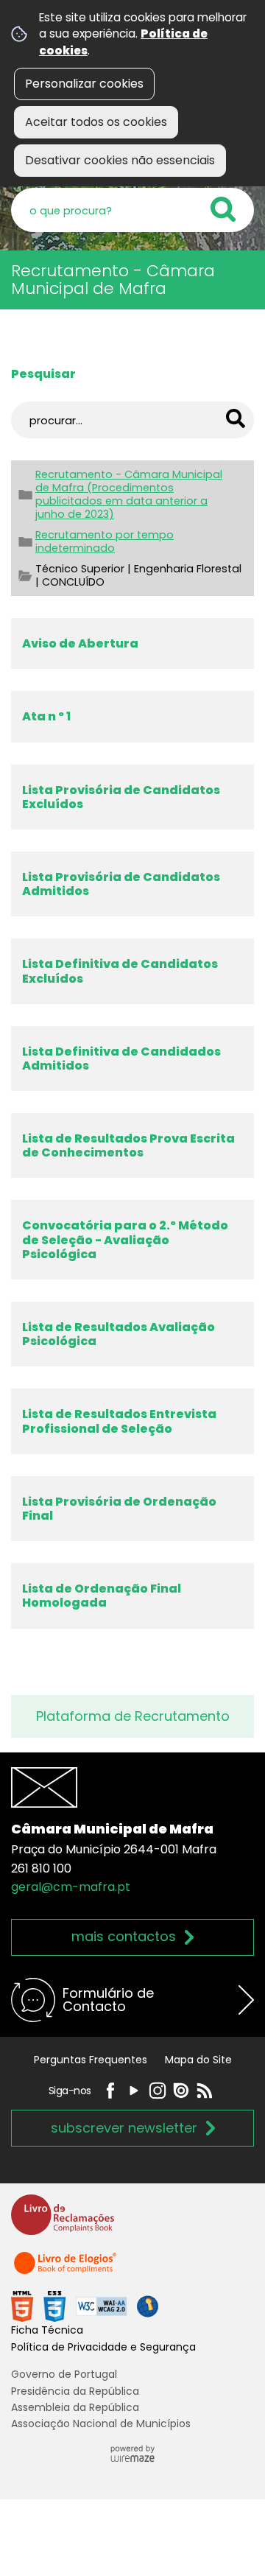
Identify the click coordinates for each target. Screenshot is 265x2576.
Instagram (158, 2091)
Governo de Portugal (64, 2374)
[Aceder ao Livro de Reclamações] (63, 2221)
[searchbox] (132, 210)
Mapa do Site (198, 2060)
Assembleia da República (75, 2407)
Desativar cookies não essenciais (120, 160)
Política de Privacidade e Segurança (103, 2347)
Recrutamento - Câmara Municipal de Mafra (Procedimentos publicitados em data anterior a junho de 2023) (129, 494)
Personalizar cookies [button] (84, 84)
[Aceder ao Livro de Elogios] (66, 2269)
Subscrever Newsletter (124, 2128)
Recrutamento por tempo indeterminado (105, 541)
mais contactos (124, 1936)
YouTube (134, 2091)
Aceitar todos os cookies (96, 122)
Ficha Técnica (47, 2330)
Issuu (181, 2091)
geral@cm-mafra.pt (71, 1887)
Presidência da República (75, 2391)
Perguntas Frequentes (91, 2060)
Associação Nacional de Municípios (101, 2424)
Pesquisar (43, 374)
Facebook (110, 2091)
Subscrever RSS (205, 2091)
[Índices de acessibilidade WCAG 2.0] (85, 2306)
